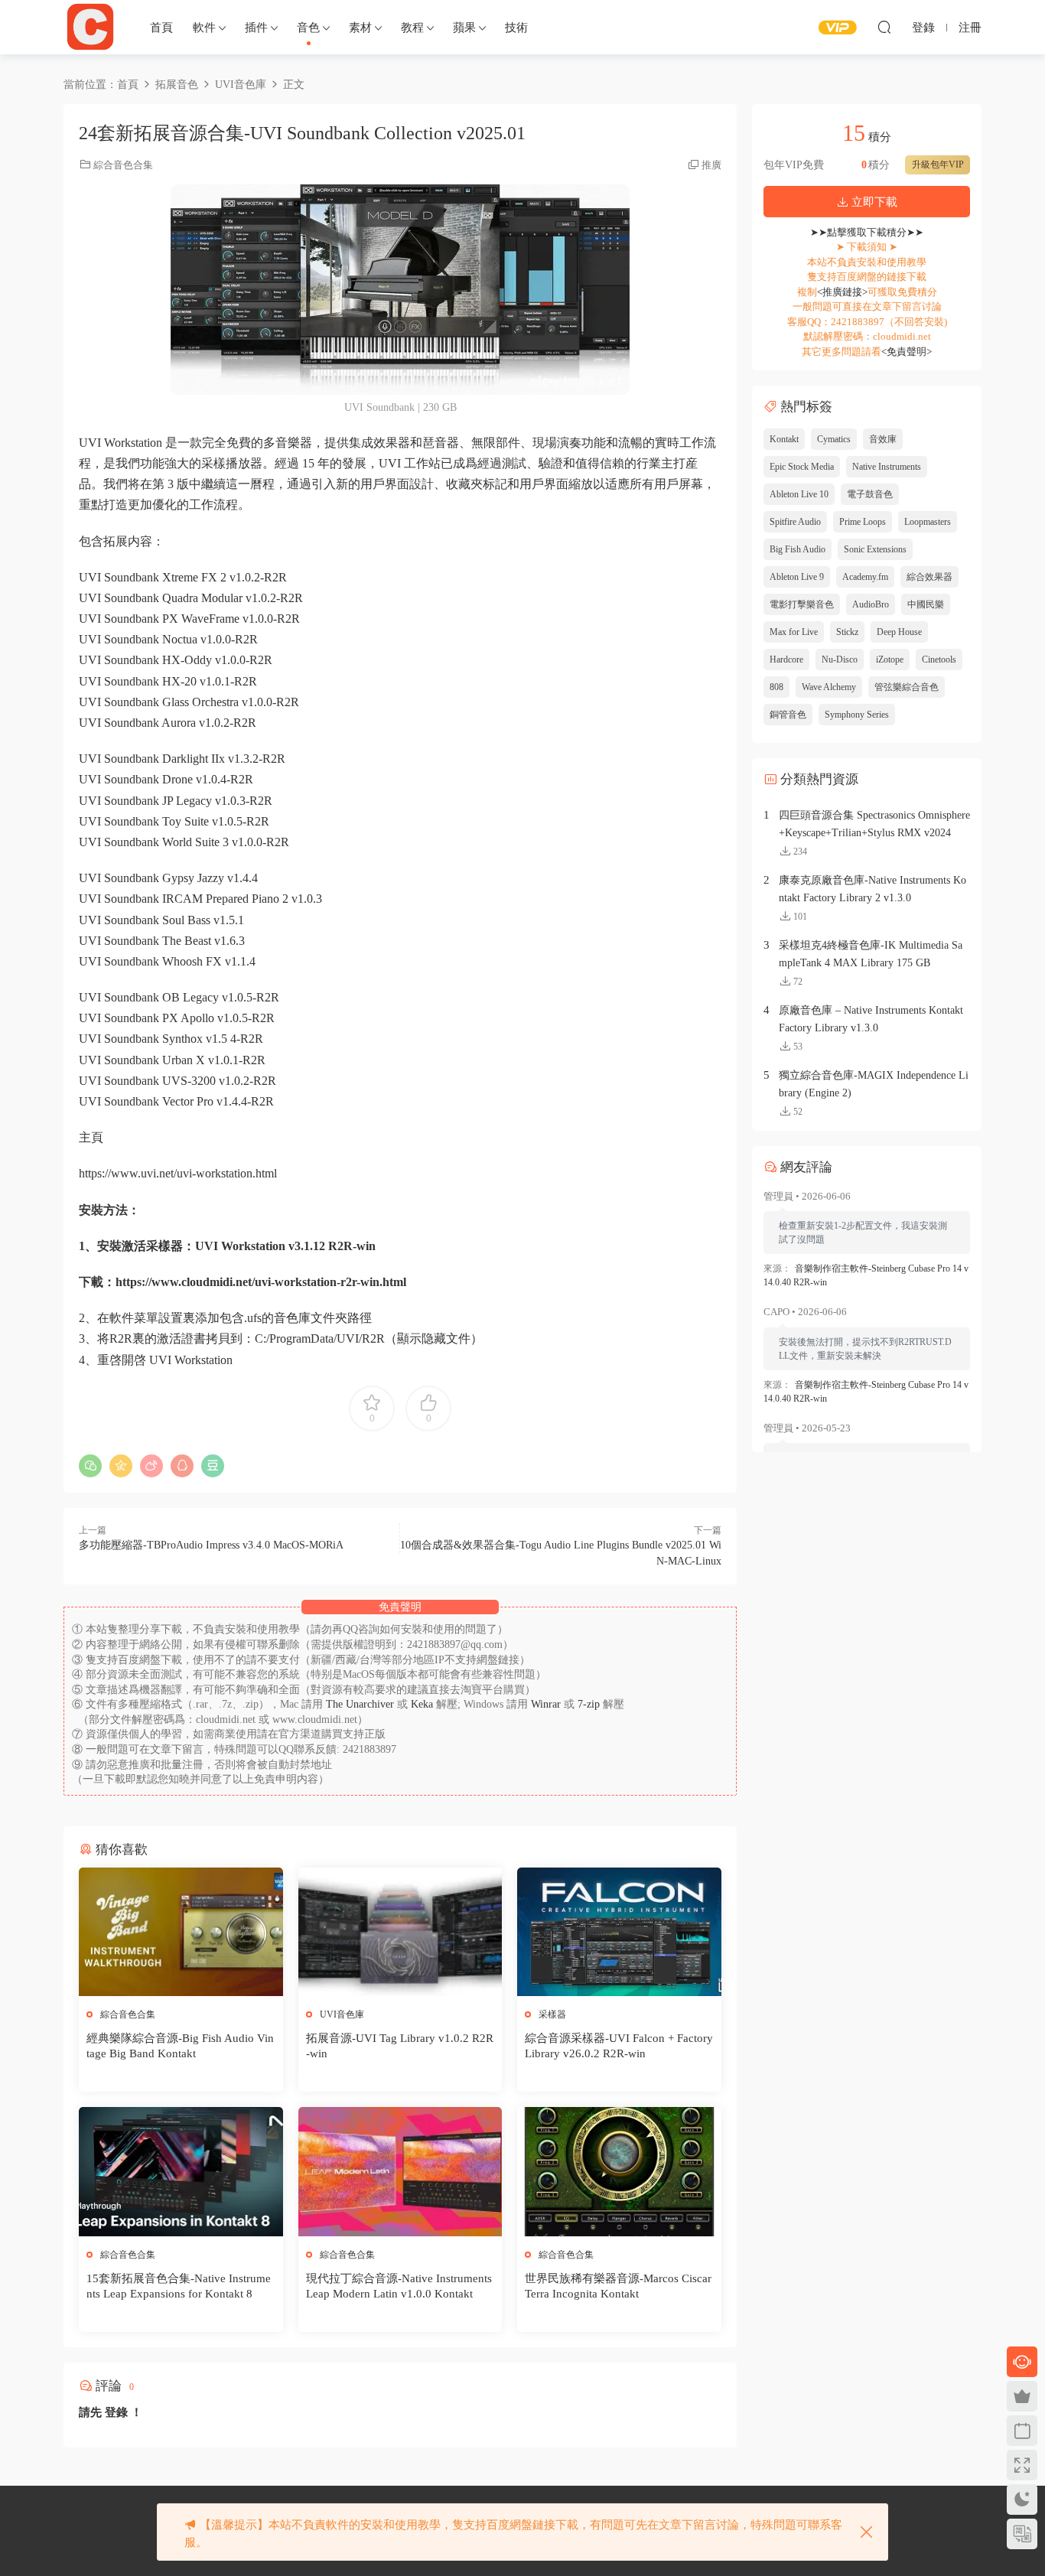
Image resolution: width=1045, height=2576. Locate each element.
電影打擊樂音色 (802, 604)
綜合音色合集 (123, 165)
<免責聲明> (907, 352)
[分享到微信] (90, 1466)
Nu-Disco (840, 659)
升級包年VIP (938, 164)
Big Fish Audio (798, 549)
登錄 (116, 2412)
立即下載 (873, 202)
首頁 (161, 28)
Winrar (546, 1704)
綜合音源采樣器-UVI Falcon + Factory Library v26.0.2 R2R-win (619, 2046)
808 (776, 687)
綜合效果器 (929, 577)
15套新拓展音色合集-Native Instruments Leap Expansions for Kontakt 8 (179, 2286)
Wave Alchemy (829, 687)
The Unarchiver (360, 1704)
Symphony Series (857, 715)
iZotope (890, 659)
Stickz (847, 632)
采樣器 (552, 2014)
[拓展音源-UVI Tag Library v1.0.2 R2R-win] (400, 1932)
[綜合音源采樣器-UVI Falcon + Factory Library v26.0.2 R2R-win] (619, 1932)
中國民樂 (926, 604)
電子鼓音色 (870, 494)
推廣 (711, 165)
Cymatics (834, 439)
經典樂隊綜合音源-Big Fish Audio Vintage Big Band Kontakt (180, 2046)
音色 (308, 28)
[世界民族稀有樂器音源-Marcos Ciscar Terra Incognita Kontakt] (619, 2171)
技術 (516, 28)
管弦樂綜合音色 (907, 687)
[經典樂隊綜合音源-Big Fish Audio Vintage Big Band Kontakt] (181, 1932)
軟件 (204, 28)
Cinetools (939, 659)
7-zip (590, 1704)
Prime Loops (863, 522)
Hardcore (786, 659)
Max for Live (794, 632)
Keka (422, 1704)
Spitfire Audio (795, 522)
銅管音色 (788, 715)
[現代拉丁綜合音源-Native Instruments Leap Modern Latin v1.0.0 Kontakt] (400, 2171)
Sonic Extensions (875, 549)
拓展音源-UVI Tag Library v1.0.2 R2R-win (400, 2046)
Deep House (899, 632)
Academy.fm (865, 577)
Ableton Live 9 (797, 577)
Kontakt (784, 439)
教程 (412, 28)
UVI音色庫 (342, 2014)
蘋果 (464, 28)
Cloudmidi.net (90, 27)
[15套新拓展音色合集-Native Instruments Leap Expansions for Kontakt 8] (181, 2171)
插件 (256, 28)
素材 (360, 28)
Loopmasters (928, 522)
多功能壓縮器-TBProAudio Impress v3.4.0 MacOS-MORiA (211, 1545)
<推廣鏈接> (842, 292)
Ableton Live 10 (799, 494)
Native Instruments (887, 467)
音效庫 (883, 439)
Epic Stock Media (802, 467)
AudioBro (871, 604)
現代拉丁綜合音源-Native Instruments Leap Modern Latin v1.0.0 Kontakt (399, 2286)
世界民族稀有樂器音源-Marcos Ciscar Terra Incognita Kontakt (618, 2286)
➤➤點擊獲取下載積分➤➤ (867, 232)
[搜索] (884, 27)
